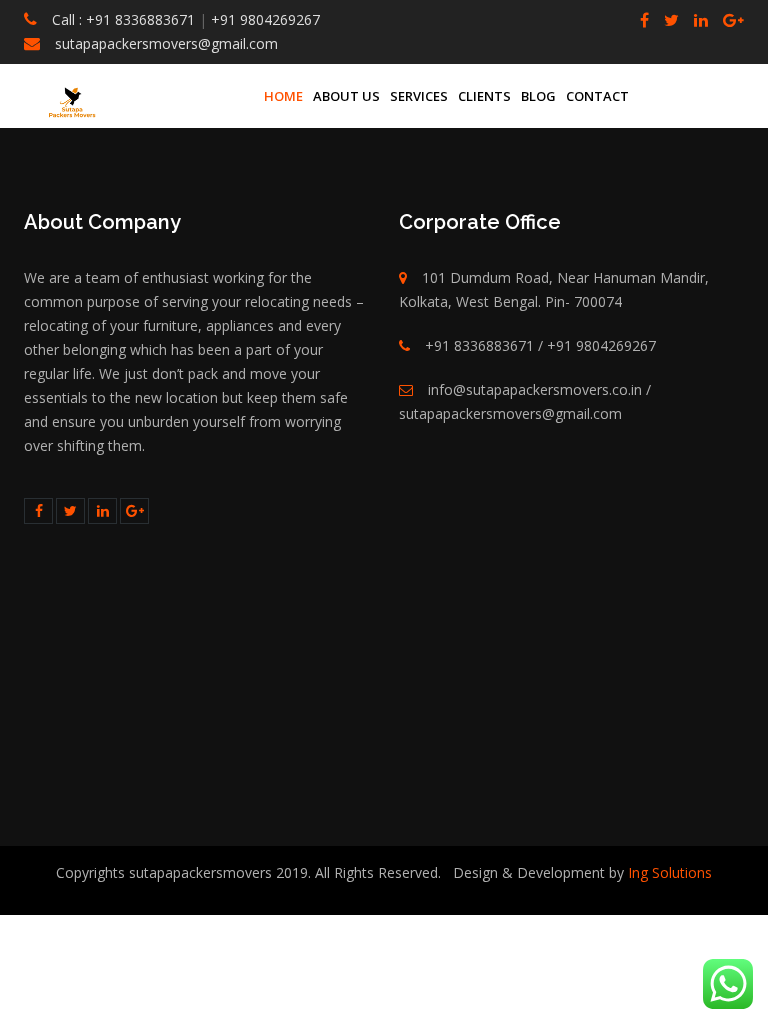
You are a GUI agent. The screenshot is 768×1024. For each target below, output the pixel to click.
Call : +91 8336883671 (123, 19)
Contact (597, 96)
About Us (346, 96)
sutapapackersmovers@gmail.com (166, 43)
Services (419, 96)
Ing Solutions (668, 872)
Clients (484, 96)
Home (283, 96)
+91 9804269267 (263, 19)
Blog (538, 96)
